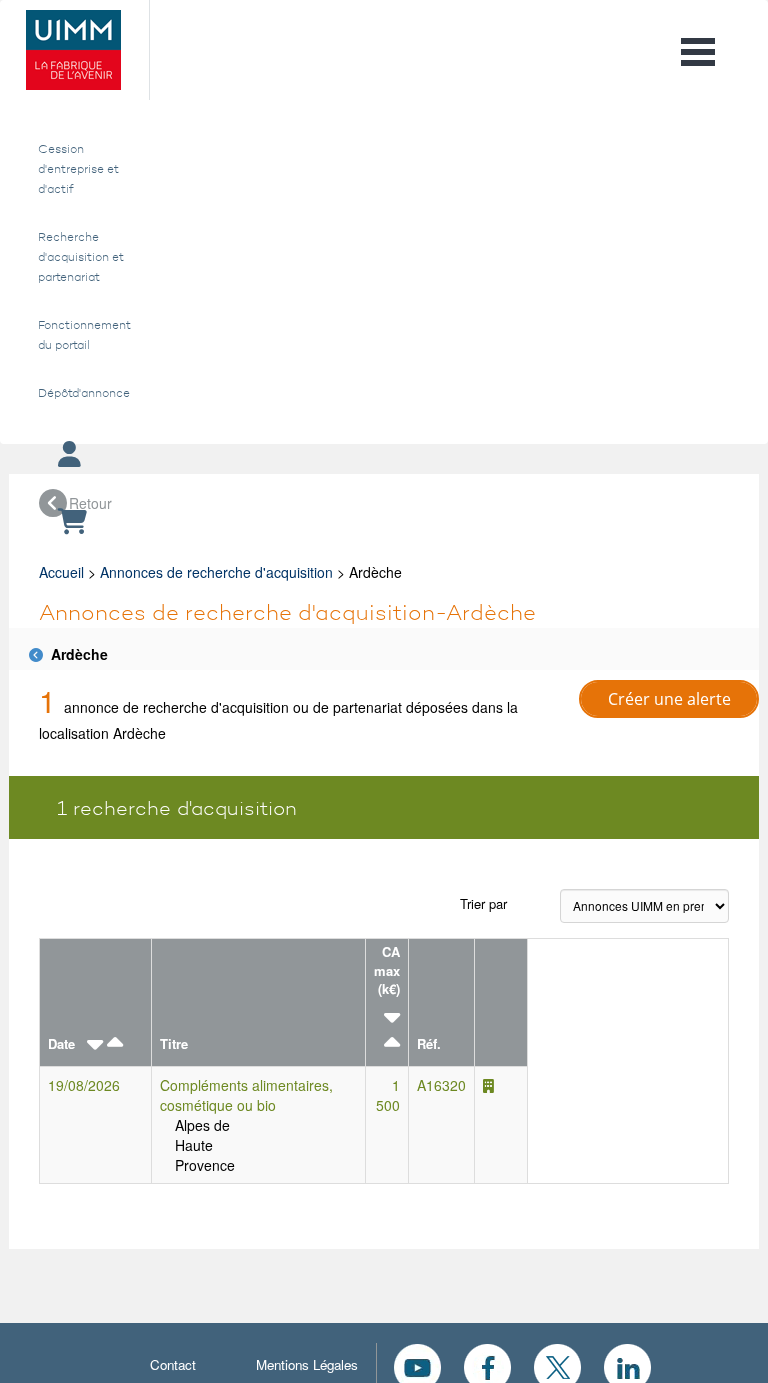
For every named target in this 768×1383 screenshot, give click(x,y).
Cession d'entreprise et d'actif (78, 169)
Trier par (483, 903)
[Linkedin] (627, 1365)
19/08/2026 (84, 1085)
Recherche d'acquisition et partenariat (81, 257)
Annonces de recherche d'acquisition (216, 572)
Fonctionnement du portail (81, 335)
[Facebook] (487, 1365)
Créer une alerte (669, 699)
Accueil (61, 572)
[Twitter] (557, 1365)
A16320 (441, 1085)
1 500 (388, 1095)
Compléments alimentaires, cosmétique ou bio (246, 1095)
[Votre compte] (384, 455)
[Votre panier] (384, 522)
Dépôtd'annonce (81, 393)
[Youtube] (417, 1365)
